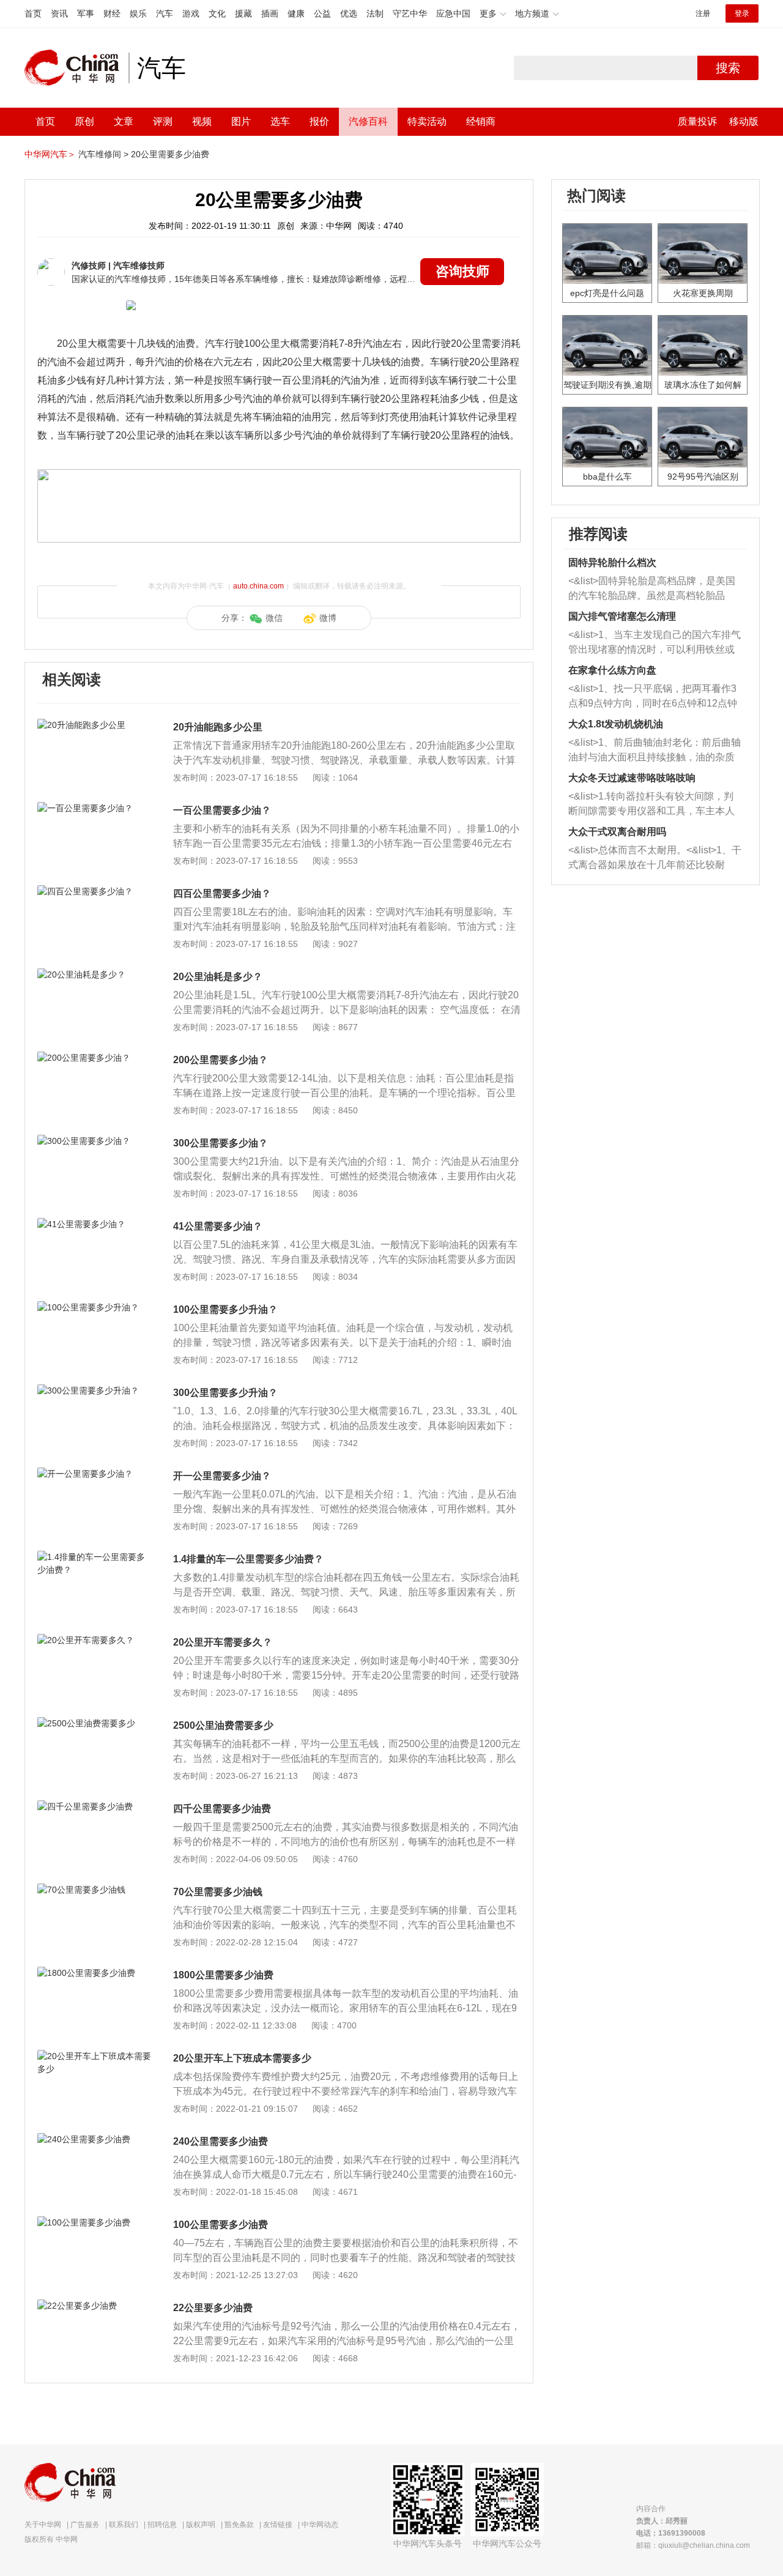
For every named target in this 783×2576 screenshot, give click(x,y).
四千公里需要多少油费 (222, 1809)
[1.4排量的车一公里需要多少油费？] (95, 1557)
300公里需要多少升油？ (225, 1393)
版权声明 (201, 2525)
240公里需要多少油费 (221, 2141)
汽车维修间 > (103, 154)
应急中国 (453, 13)
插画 (270, 13)
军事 (86, 13)
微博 (328, 618)
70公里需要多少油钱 (218, 1892)
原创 (84, 121)
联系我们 (124, 2525)
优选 (349, 13)
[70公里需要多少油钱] (95, 1890)
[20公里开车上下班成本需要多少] (95, 2056)
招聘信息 (162, 2525)
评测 (163, 121)
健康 (296, 13)
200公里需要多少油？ (221, 1060)
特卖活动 (427, 121)
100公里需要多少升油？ (225, 1309)
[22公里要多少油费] (95, 2306)
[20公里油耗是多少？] (95, 974)
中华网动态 (320, 2525)
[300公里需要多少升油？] (95, 1390)
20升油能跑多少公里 (218, 727)
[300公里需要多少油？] (95, 1141)
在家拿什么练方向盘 (612, 670)
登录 (742, 13)
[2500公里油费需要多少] (95, 1723)
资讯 (59, 13)
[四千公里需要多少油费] (95, 1806)
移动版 (744, 121)
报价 (319, 121)
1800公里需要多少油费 (223, 1975)
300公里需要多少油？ (221, 1143)
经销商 (481, 121)
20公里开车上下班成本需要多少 (242, 2058)
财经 (112, 13)
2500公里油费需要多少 (223, 1725)
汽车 (165, 13)
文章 (124, 121)
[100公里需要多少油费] (95, 2222)
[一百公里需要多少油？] (95, 808)
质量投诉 (697, 121)
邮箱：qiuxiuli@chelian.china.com (693, 2545)
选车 (280, 121)
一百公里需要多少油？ (222, 810)
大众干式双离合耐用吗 (617, 832)
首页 (33, 13)
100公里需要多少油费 (221, 2225)
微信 (274, 618)
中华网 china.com (76, 68)
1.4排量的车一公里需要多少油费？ (248, 1559)
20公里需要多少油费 (170, 154)
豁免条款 (239, 2525)
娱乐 (138, 13)
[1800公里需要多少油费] (95, 1973)
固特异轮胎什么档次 (612, 562)
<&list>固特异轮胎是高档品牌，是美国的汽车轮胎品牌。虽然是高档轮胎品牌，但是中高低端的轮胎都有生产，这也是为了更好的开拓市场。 (652, 589)
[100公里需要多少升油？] (95, 1307)
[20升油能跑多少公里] (95, 725)
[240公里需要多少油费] (95, 2139)
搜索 (728, 68)
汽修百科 (368, 121)
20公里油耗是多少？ (218, 977)
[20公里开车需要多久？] (95, 1640)
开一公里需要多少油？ (222, 1476)
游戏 (191, 13)
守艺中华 (410, 13)
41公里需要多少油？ (218, 1226)
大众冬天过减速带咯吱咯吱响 (632, 778)
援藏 (243, 13)
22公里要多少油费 (213, 2308)
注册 (703, 13)
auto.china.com (258, 586)
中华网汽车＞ (50, 154)
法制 (375, 13)
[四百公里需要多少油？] (95, 891)
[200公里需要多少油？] (95, 1058)
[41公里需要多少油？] (95, 1224)
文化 (217, 13)
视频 (202, 121)
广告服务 (85, 2525)
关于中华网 (43, 2525)
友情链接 (278, 2525)
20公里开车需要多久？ (223, 1642)
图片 (241, 121)
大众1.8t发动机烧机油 (616, 724)
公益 (322, 13)
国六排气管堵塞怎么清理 (622, 616)
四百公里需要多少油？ (222, 893)
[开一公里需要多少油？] (95, 1474)
